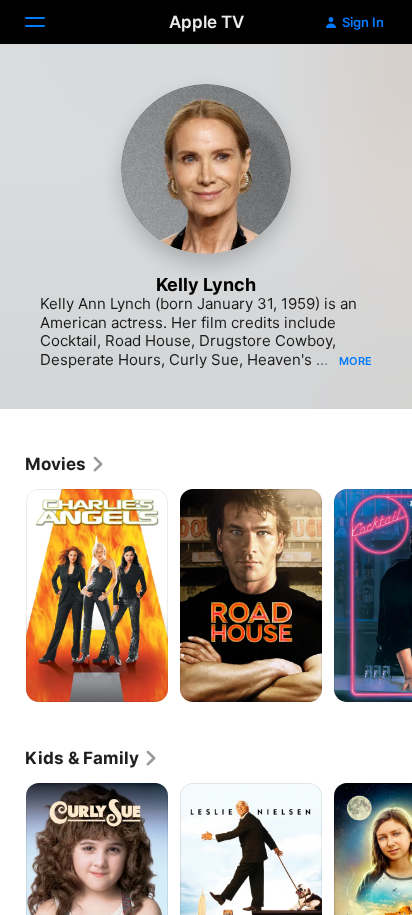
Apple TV (206, 22)
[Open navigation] (47, 22)
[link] (65, 464)
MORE (355, 361)
